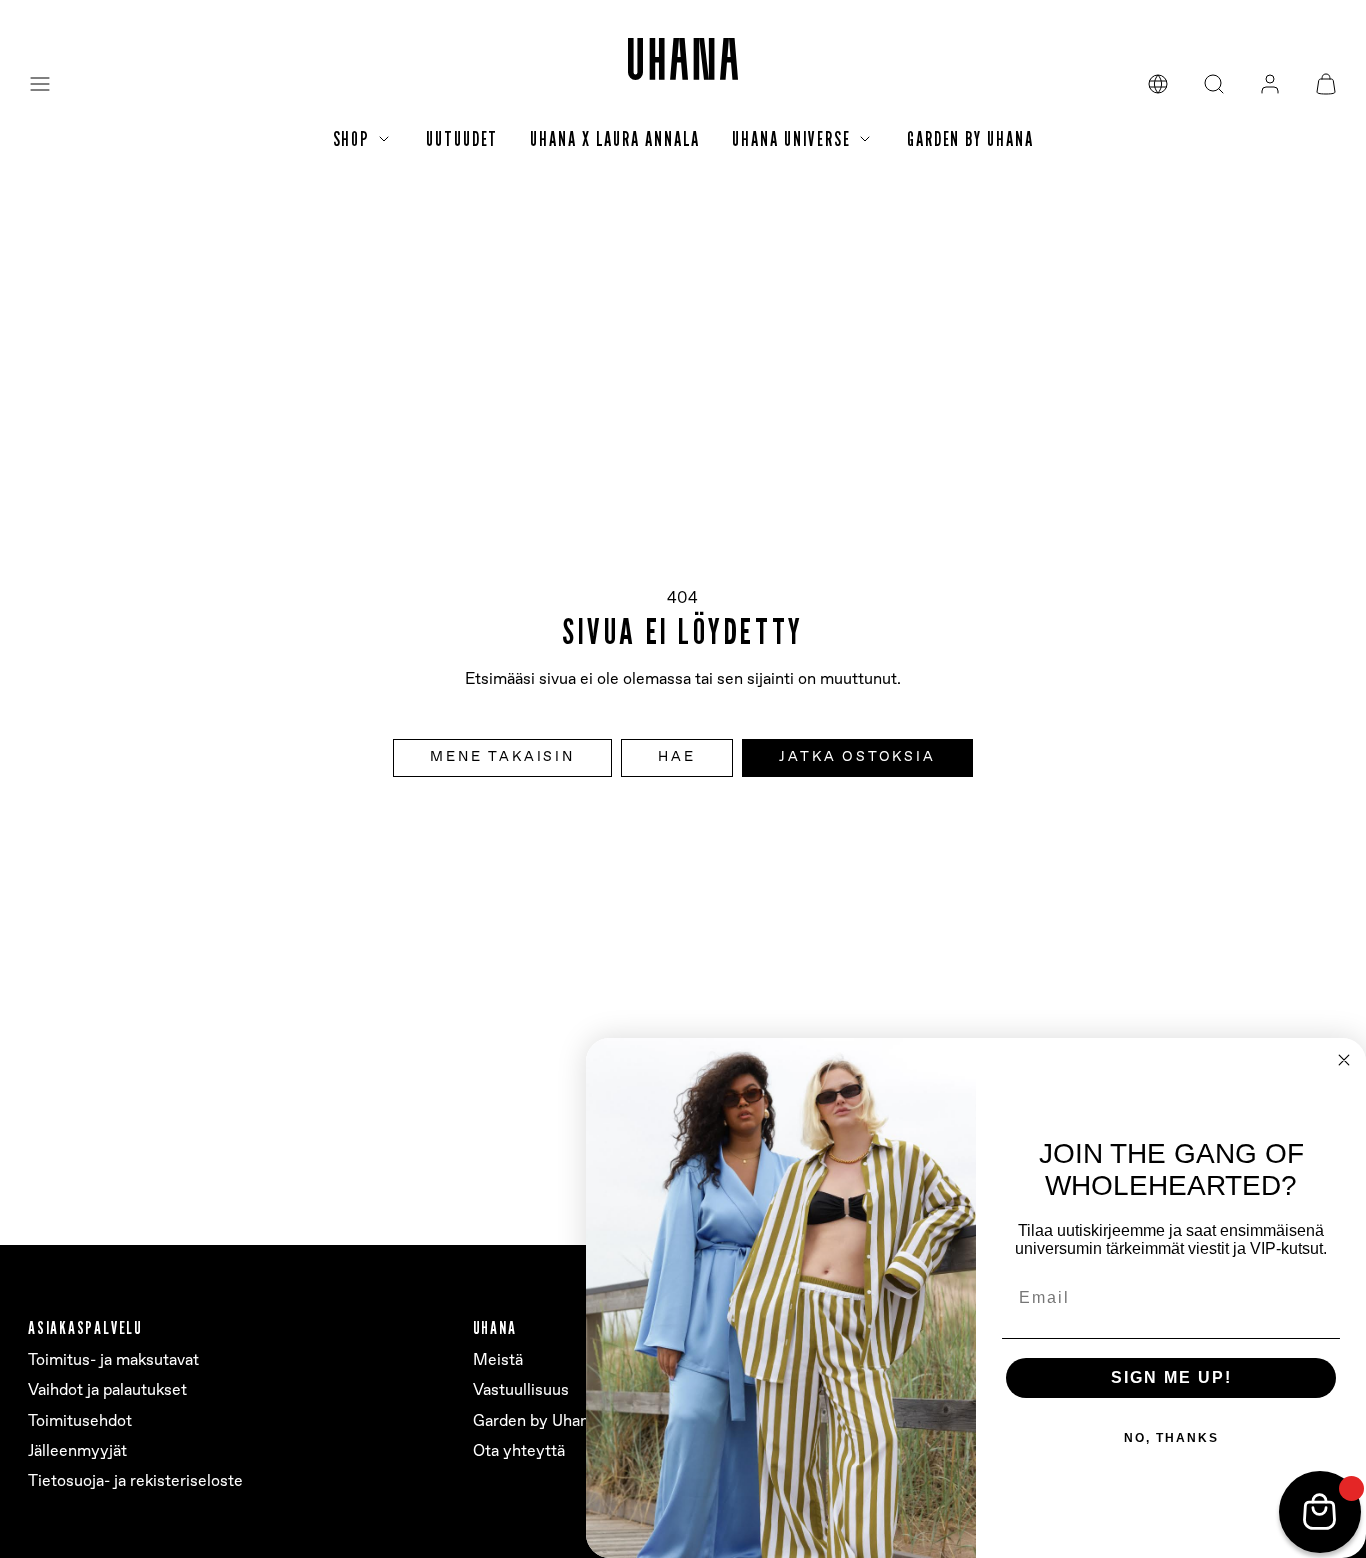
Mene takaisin (502, 757)
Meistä (498, 1360)
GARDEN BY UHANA (970, 139)
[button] (40, 84)
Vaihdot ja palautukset (107, 1390)
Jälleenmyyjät (77, 1451)
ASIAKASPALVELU (85, 1327)
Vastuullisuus (521, 1390)
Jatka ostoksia (857, 757)
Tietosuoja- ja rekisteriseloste (135, 1481)
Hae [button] (676, 757)
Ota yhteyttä (519, 1451)
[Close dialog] (1344, 1060)
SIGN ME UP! (1171, 1377)
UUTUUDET (462, 139)
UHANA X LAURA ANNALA (615, 139)
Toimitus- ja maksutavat (113, 1360)
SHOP (352, 139)
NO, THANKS (1171, 1438)
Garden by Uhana (535, 1421)
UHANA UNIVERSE (791, 139)
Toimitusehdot (80, 1421)
